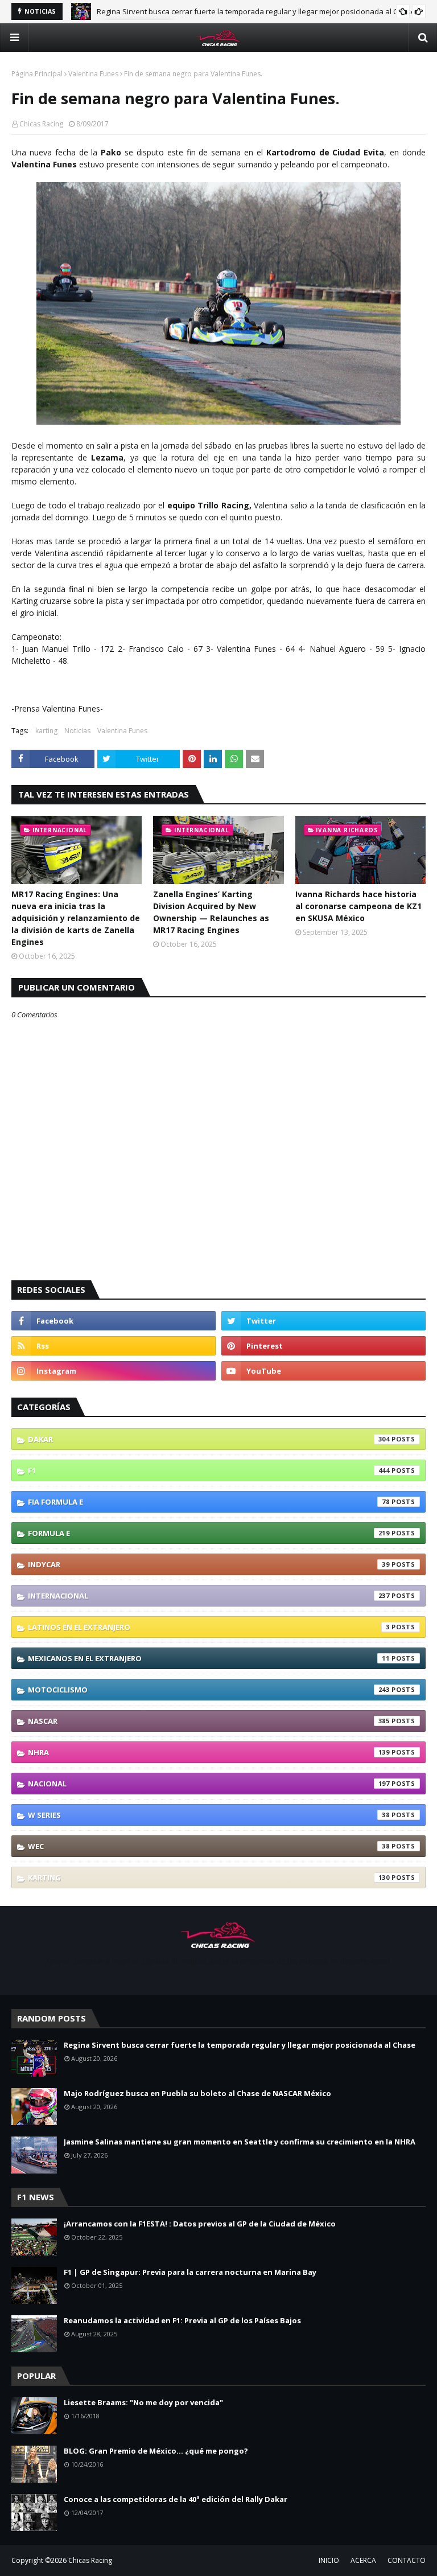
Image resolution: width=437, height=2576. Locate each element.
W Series (209, 1815)
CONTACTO (407, 2560)
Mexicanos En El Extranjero (209, 1658)
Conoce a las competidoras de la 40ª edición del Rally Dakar (176, 2499)
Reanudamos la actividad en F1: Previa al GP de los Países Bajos (182, 2320)
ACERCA (363, 2560)
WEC (209, 1846)
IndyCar (209, 1564)
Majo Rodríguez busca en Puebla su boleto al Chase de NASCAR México (197, 2093)
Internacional (209, 1596)
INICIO (329, 2560)
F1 (209, 1470)
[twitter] (323, 1321)
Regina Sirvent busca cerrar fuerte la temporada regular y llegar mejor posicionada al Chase (256, 11)
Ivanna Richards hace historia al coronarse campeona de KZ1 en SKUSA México (358, 906)
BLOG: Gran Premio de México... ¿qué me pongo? (156, 2451)
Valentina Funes (93, 74)
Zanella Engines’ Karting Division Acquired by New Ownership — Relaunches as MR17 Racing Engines (211, 912)
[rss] (114, 1346)
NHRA (209, 1752)
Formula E (209, 1533)
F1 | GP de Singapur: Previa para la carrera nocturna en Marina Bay (190, 2272)
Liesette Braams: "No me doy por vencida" (143, 2402)
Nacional (209, 1784)
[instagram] (114, 1371)
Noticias (77, 731)
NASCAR (209, 1721)
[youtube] (323, 1371)
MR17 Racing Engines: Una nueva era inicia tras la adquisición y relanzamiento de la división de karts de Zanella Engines (76, 918)
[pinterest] (323, 1346)
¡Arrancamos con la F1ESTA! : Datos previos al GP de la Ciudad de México (200, 2224)
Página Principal (37, 74)
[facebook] (114, 1321)
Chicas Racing (41, 124)
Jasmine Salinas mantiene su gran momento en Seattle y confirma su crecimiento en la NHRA (240, 2142)
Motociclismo (209, 1690)
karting (46, 731)
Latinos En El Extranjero (209, 1627)
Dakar (209, 1439)
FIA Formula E (209, 1502)
